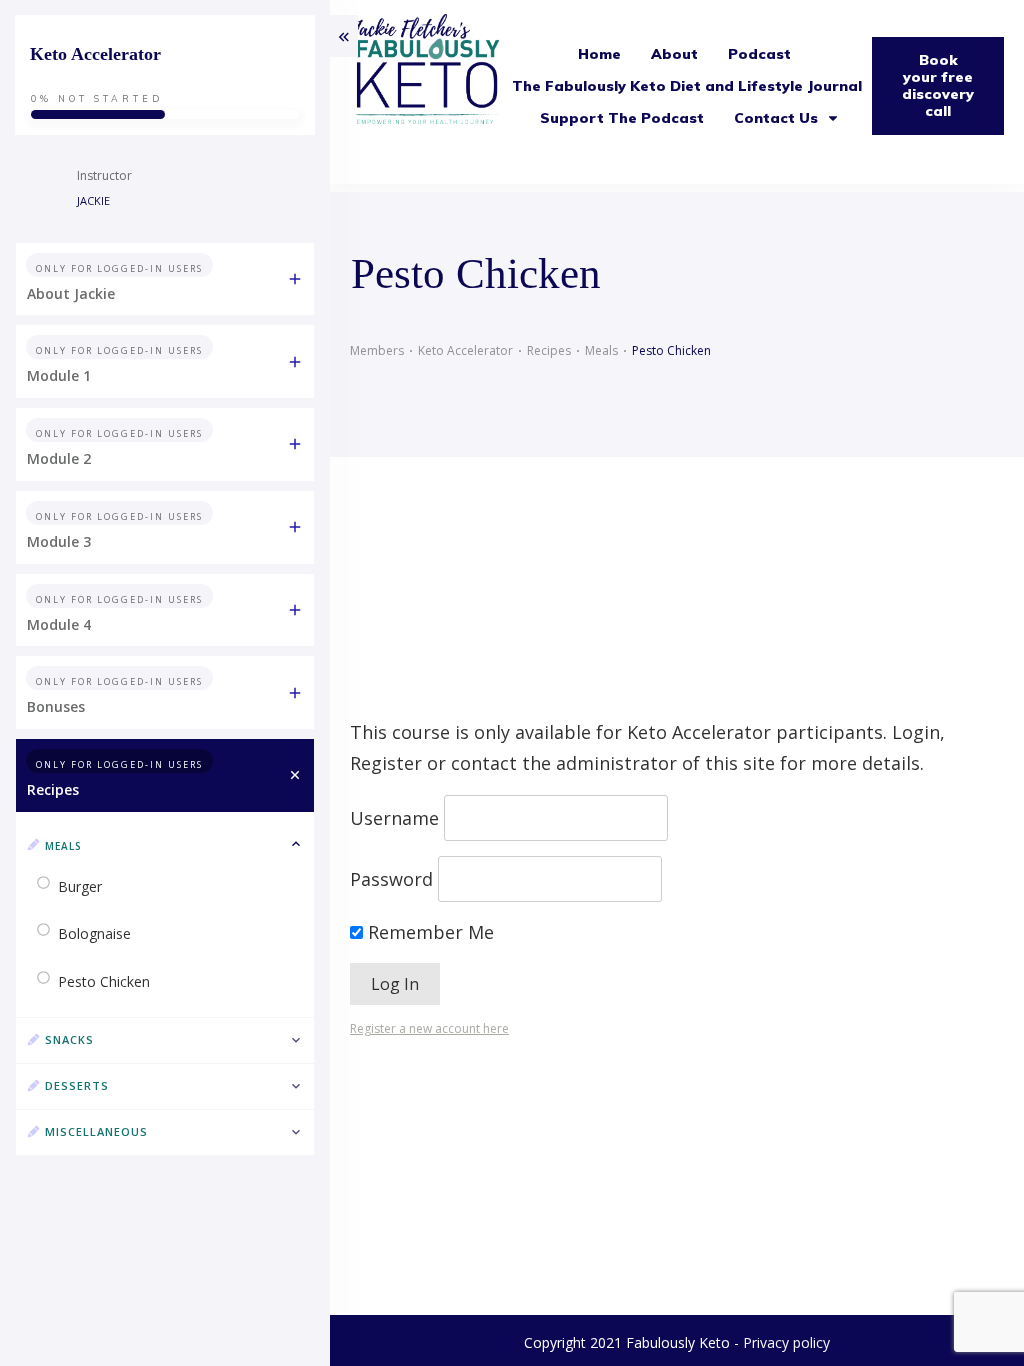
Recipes (53, 789)
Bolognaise (94, 933)
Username (394, 818)
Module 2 (59, 458)
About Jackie (71, 293)
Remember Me (428, 932)
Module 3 (59, 541)
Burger (80, 886)
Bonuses (56, 706)
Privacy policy (786, 1342)
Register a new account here (429, 1028)
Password (391, 879)
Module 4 (59, 624)
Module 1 (59, 375)
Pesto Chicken (104, 981)
